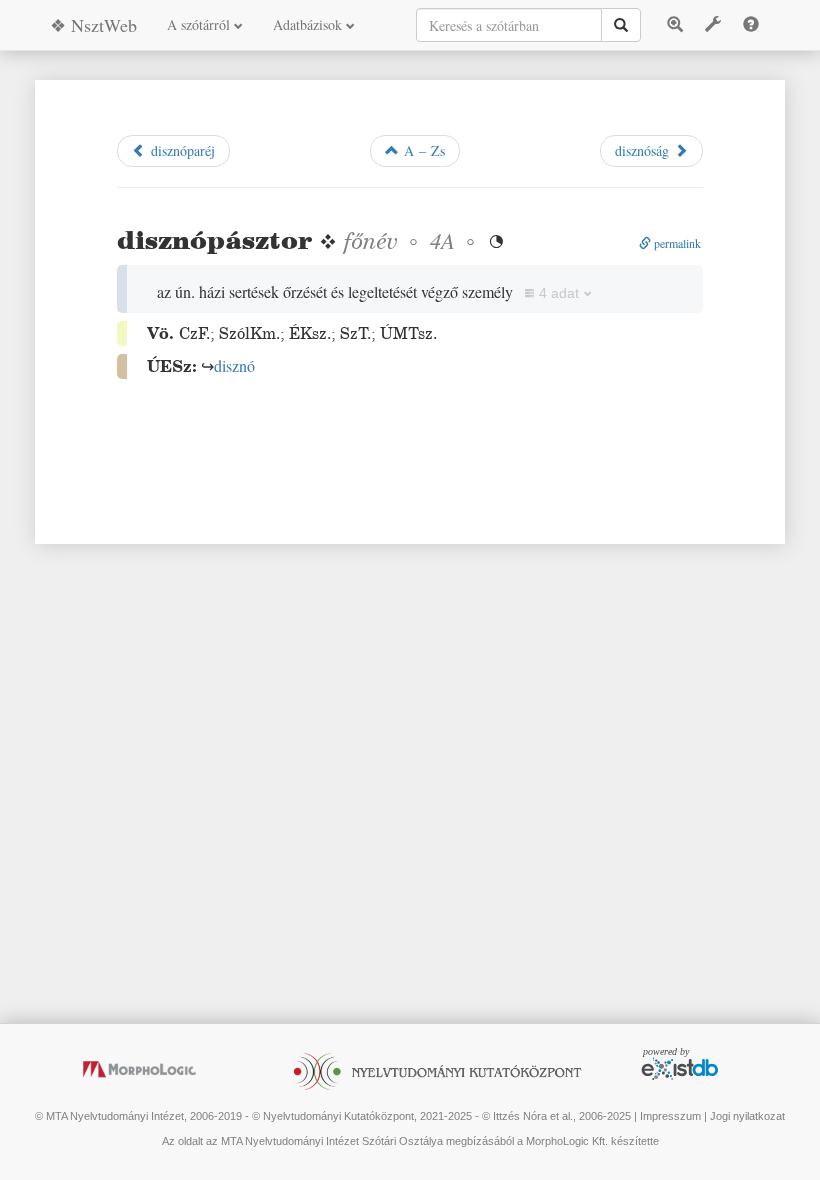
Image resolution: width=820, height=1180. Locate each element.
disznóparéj (180, 150)
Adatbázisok (309, 24)
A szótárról (200, 24)
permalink (676, 243)
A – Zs (422, 150)
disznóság (644, 150)
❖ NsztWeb (93, 25)
